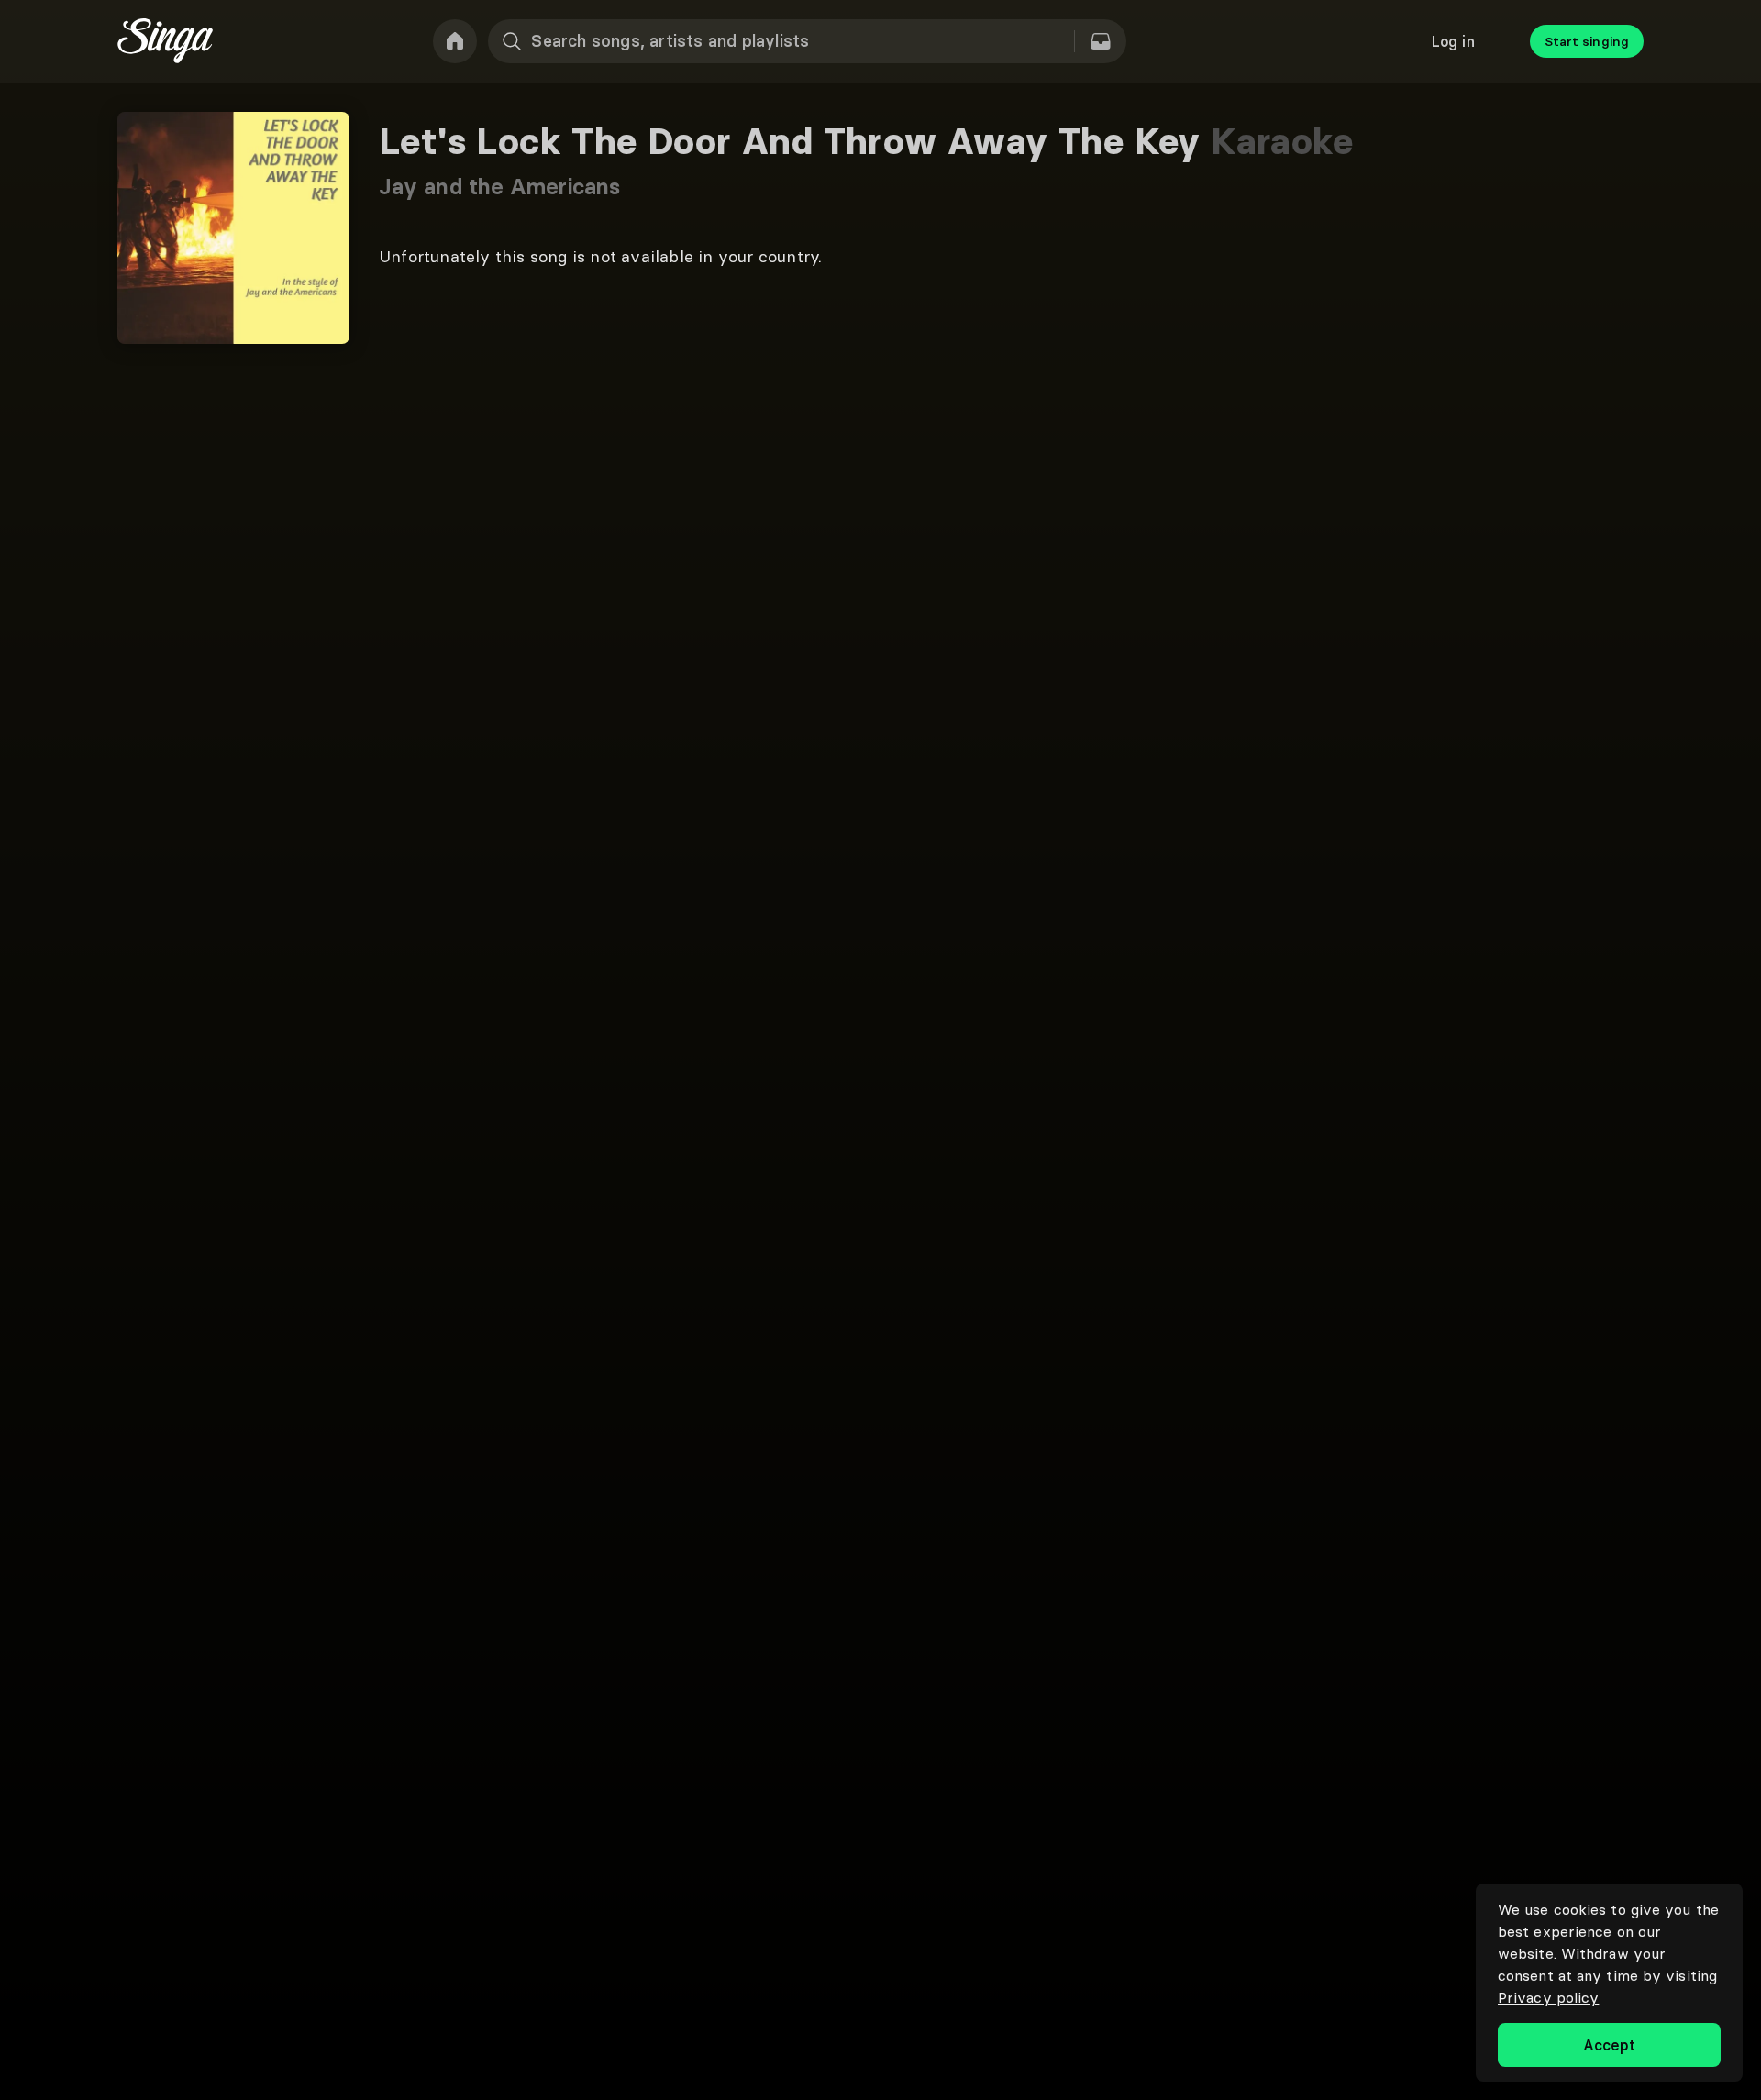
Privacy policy (1548, 1997)
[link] (455, 41)
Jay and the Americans (499, 187)
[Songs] (1101, 41)
